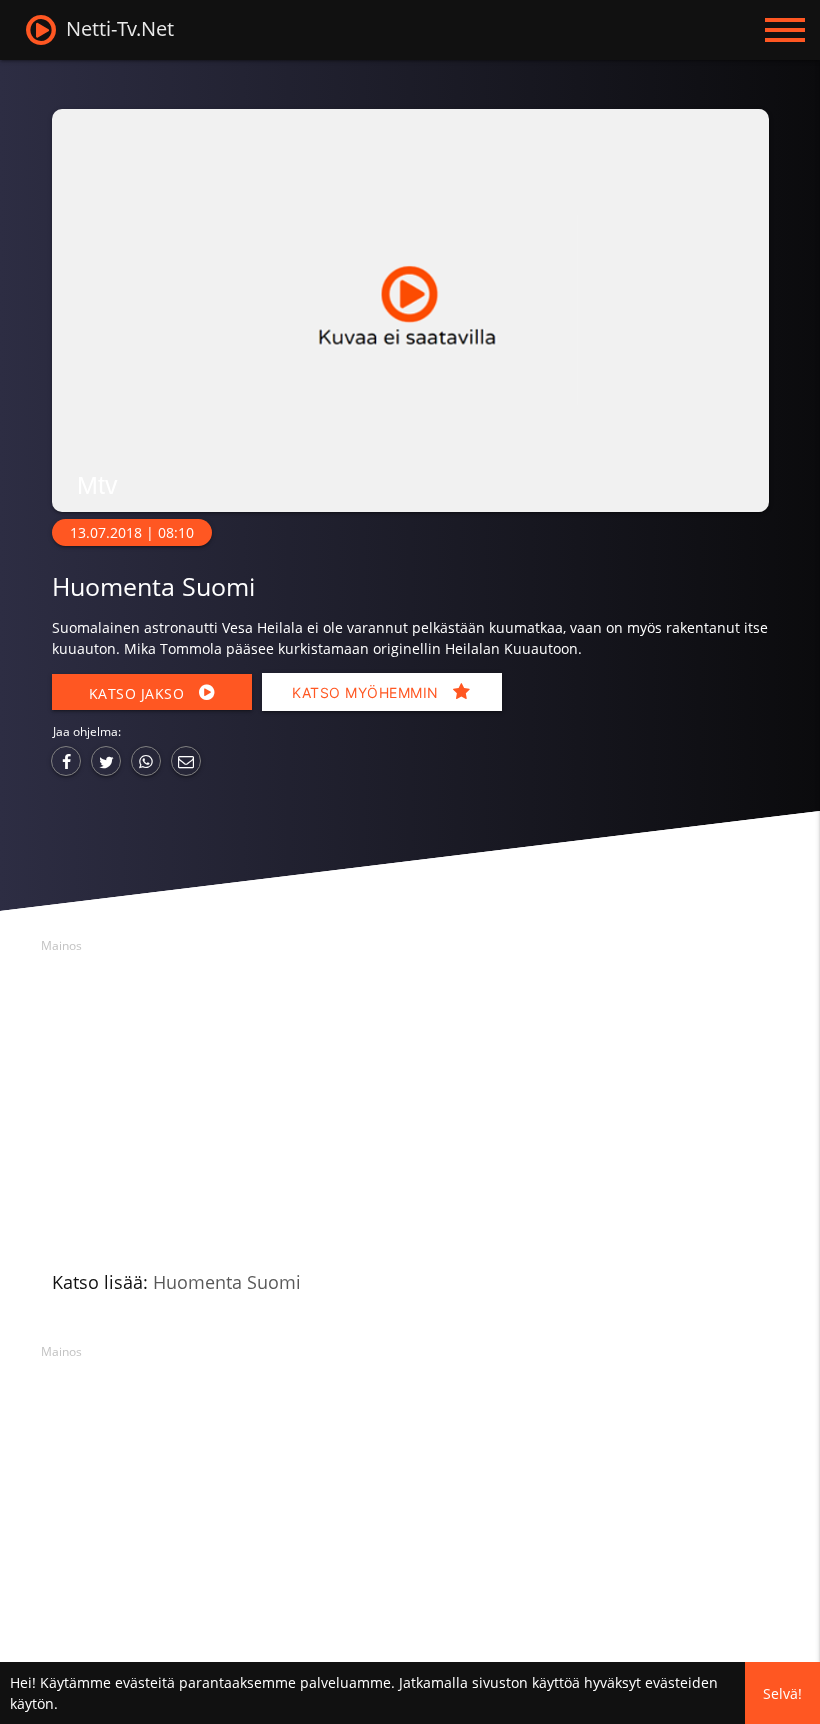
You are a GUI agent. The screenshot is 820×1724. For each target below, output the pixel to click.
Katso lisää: (176, 1282)
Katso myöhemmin (367, 692)
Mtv (97, 485)
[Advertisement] (410, 1100)
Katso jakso (139, 693)
